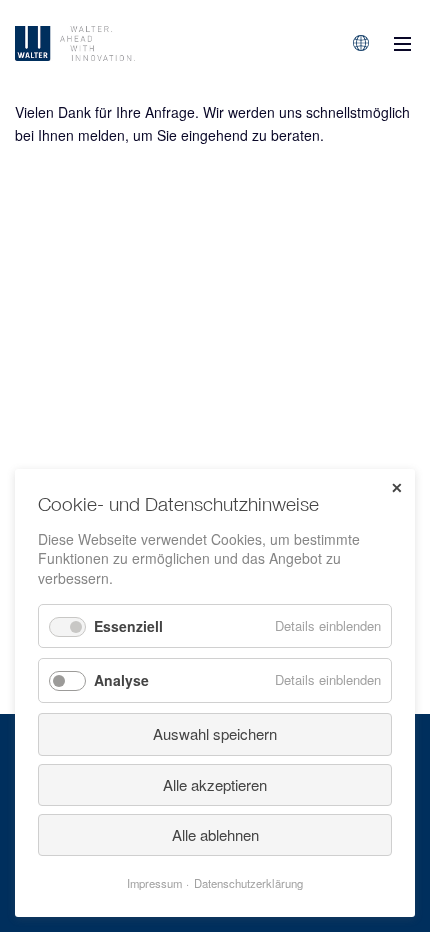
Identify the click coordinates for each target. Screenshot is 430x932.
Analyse (121, 680)
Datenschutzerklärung (248, 883)
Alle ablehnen (215, 834)
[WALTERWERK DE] (127, 43)
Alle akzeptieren (215, 784)
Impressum (154, 883)
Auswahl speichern (215, 733)
